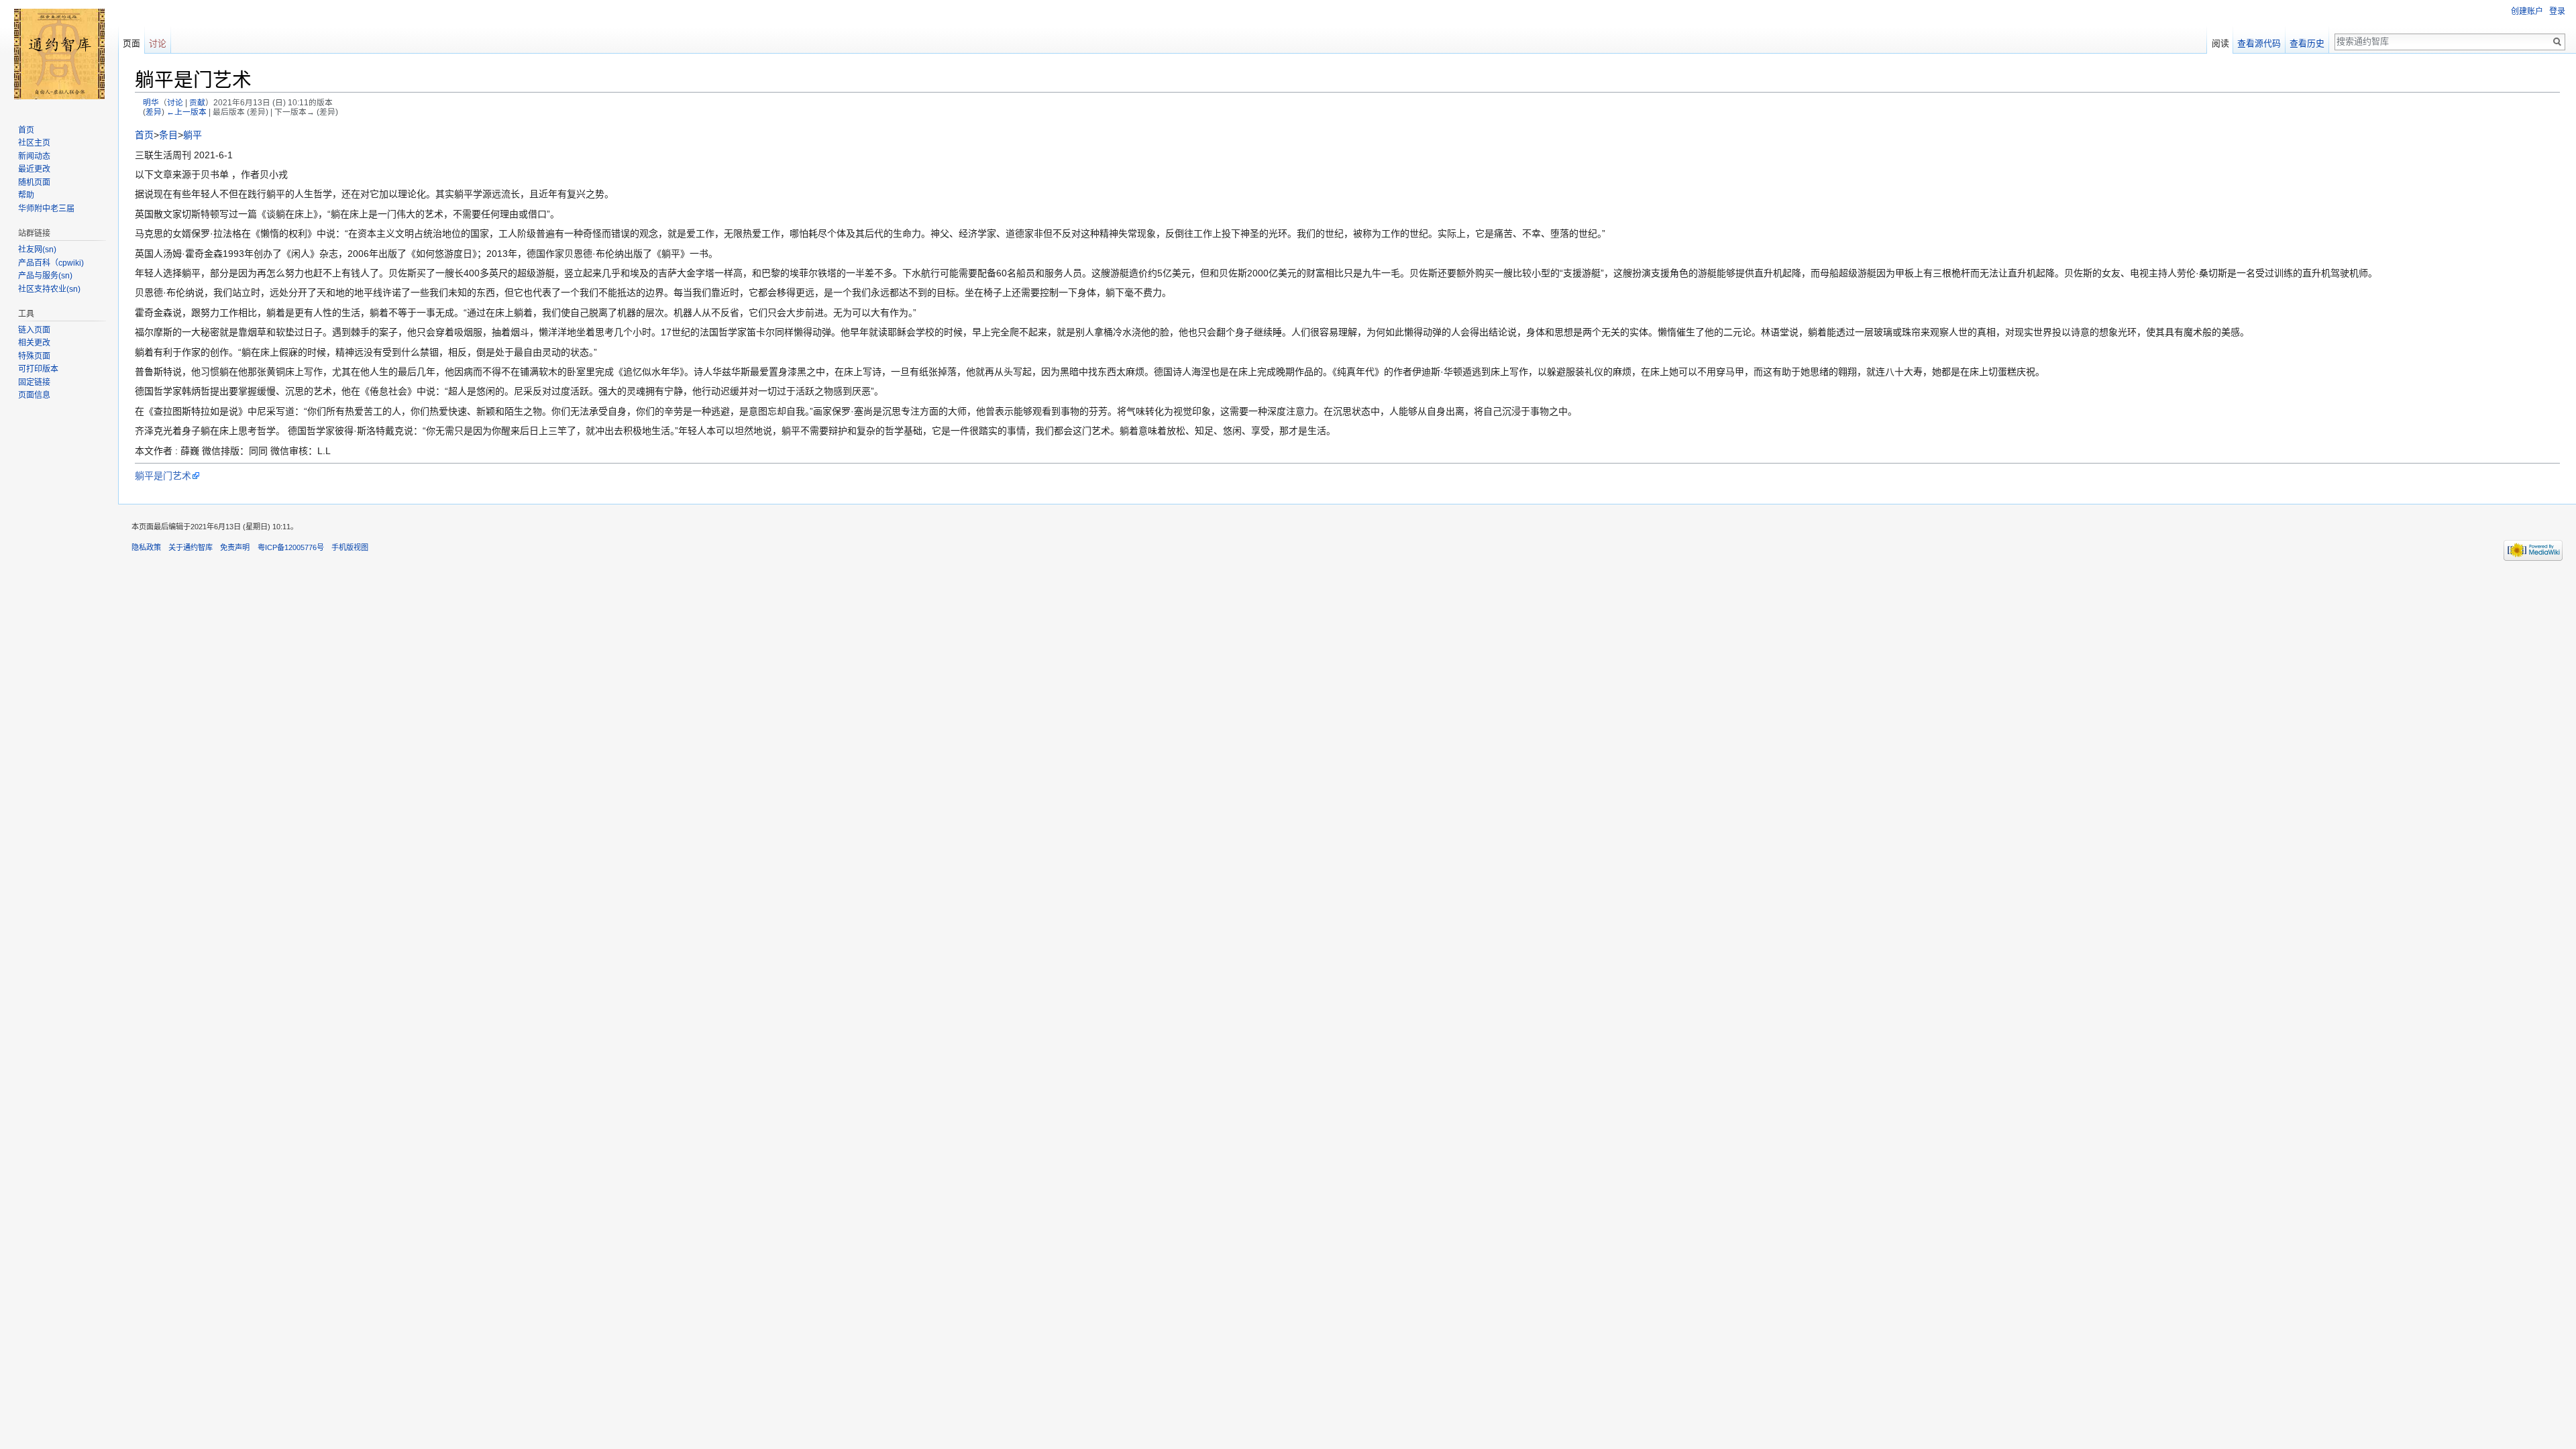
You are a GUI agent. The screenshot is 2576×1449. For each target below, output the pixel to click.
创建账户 (2527, 11)
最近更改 (34, 169)
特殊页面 (34, 356)
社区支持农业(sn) (49, 289)
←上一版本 (186, 112)
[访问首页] (59, 54)
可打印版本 (38, 369)
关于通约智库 (191, 547)
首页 (144, 135)
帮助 (26, 195)
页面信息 (34, 395)
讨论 (175, 102)
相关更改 (34, 343)
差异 (154, 112)
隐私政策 (146, 547)
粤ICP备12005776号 (291, 547)
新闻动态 (34, 156)
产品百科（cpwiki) (51, 263)
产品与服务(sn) (45, 276)
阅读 (2220, 43)
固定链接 (34, 382)
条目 (168, 135)
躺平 (193, 135)
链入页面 (34, 330)
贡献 (197, 102)
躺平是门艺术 (163, 476)
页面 (131, 43)
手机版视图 (350, 547)
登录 (2557, 11)
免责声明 (235, 547)
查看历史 (2307, 43)
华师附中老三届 (46, 209)
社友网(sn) (37, 250)
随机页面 (34, 182)
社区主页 (34, 143)
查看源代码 (2259, 43)
